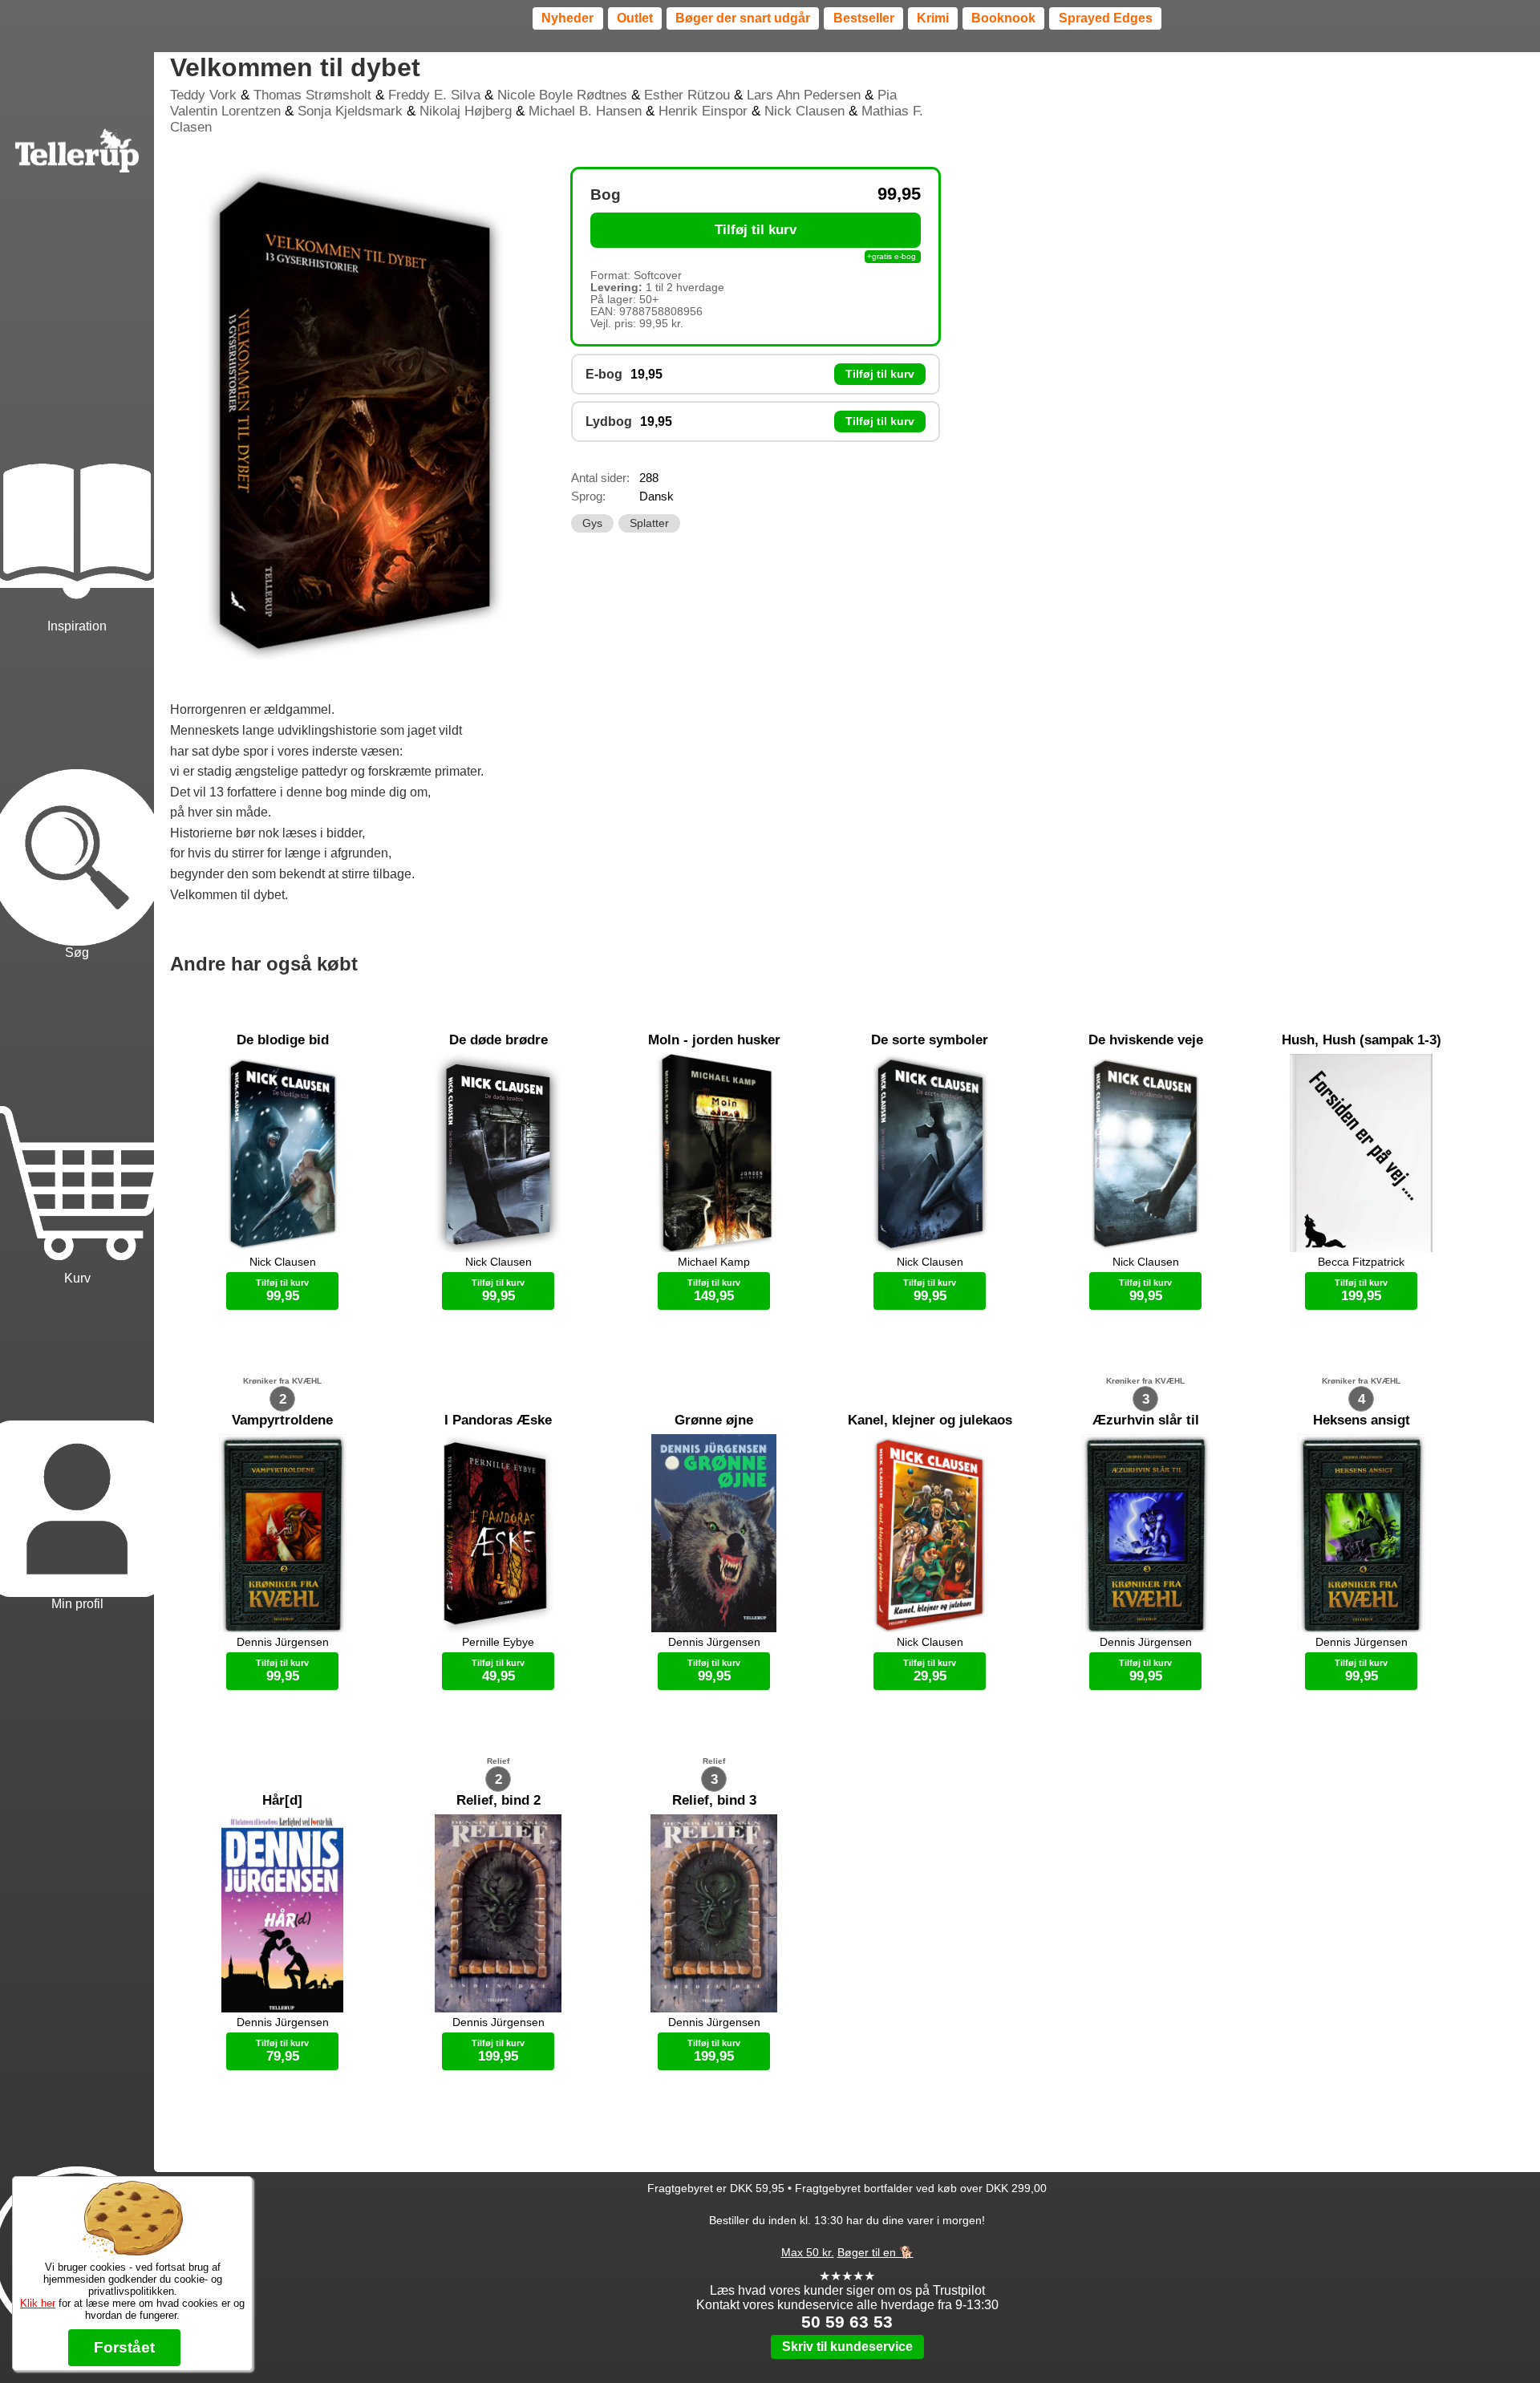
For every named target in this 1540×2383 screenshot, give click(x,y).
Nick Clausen (804, 111)
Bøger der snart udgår (743, 18)
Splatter (649, 523)
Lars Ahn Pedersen (804, 95)
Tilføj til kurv (756, 230)
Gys (592, 523)
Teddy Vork (203, 95)
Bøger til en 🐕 (875, 2252)
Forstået (124, 2347)
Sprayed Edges (1106, 18)
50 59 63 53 (847, 2322)
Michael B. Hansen (585, 111)
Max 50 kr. (808, 2252)
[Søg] (77, 798)
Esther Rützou (687, 95)
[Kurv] (77, 1125)
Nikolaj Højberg (466, 111)
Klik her (38, 2303)
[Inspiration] (77, 472)
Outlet (635, 18)
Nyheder (567, 18)
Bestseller (864, 18)
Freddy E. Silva (434, 95)
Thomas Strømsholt (312, 95)
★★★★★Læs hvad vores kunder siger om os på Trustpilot (847, 2283)
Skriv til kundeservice (847, 2347)
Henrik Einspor (703, 111)
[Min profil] (77, 1450)
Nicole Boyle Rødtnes (562, 95)
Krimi (933, 18)
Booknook (1003, 18)
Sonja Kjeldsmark (350, 111)
